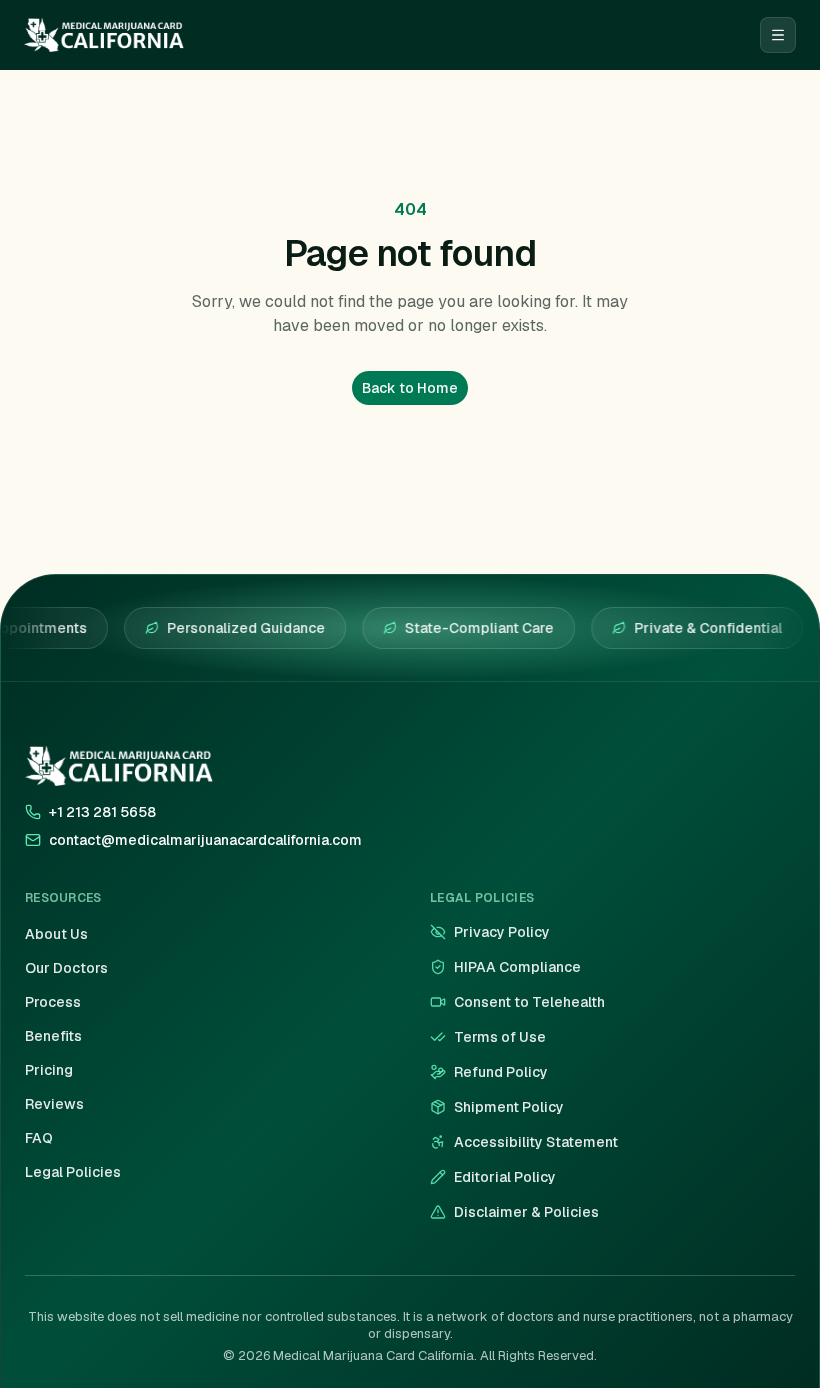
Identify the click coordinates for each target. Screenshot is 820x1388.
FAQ (39, 1138)
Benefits (53, 1036)
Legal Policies (73, 1172)
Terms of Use (500, 1037)
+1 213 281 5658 (102, 812)
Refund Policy (501, 1072)
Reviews (54, 1104)
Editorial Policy (505, 1177)
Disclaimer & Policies (526, 1212)
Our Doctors (66, 968)
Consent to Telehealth (529, 1002)
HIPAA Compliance (517, 967)
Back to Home (410, 388)
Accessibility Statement (536, 1142)
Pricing (49, 1070)
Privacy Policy (502, 932)
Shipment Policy (509, 1107)
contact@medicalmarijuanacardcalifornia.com (205, 840)
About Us (56, 934)
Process (53, 1002)
